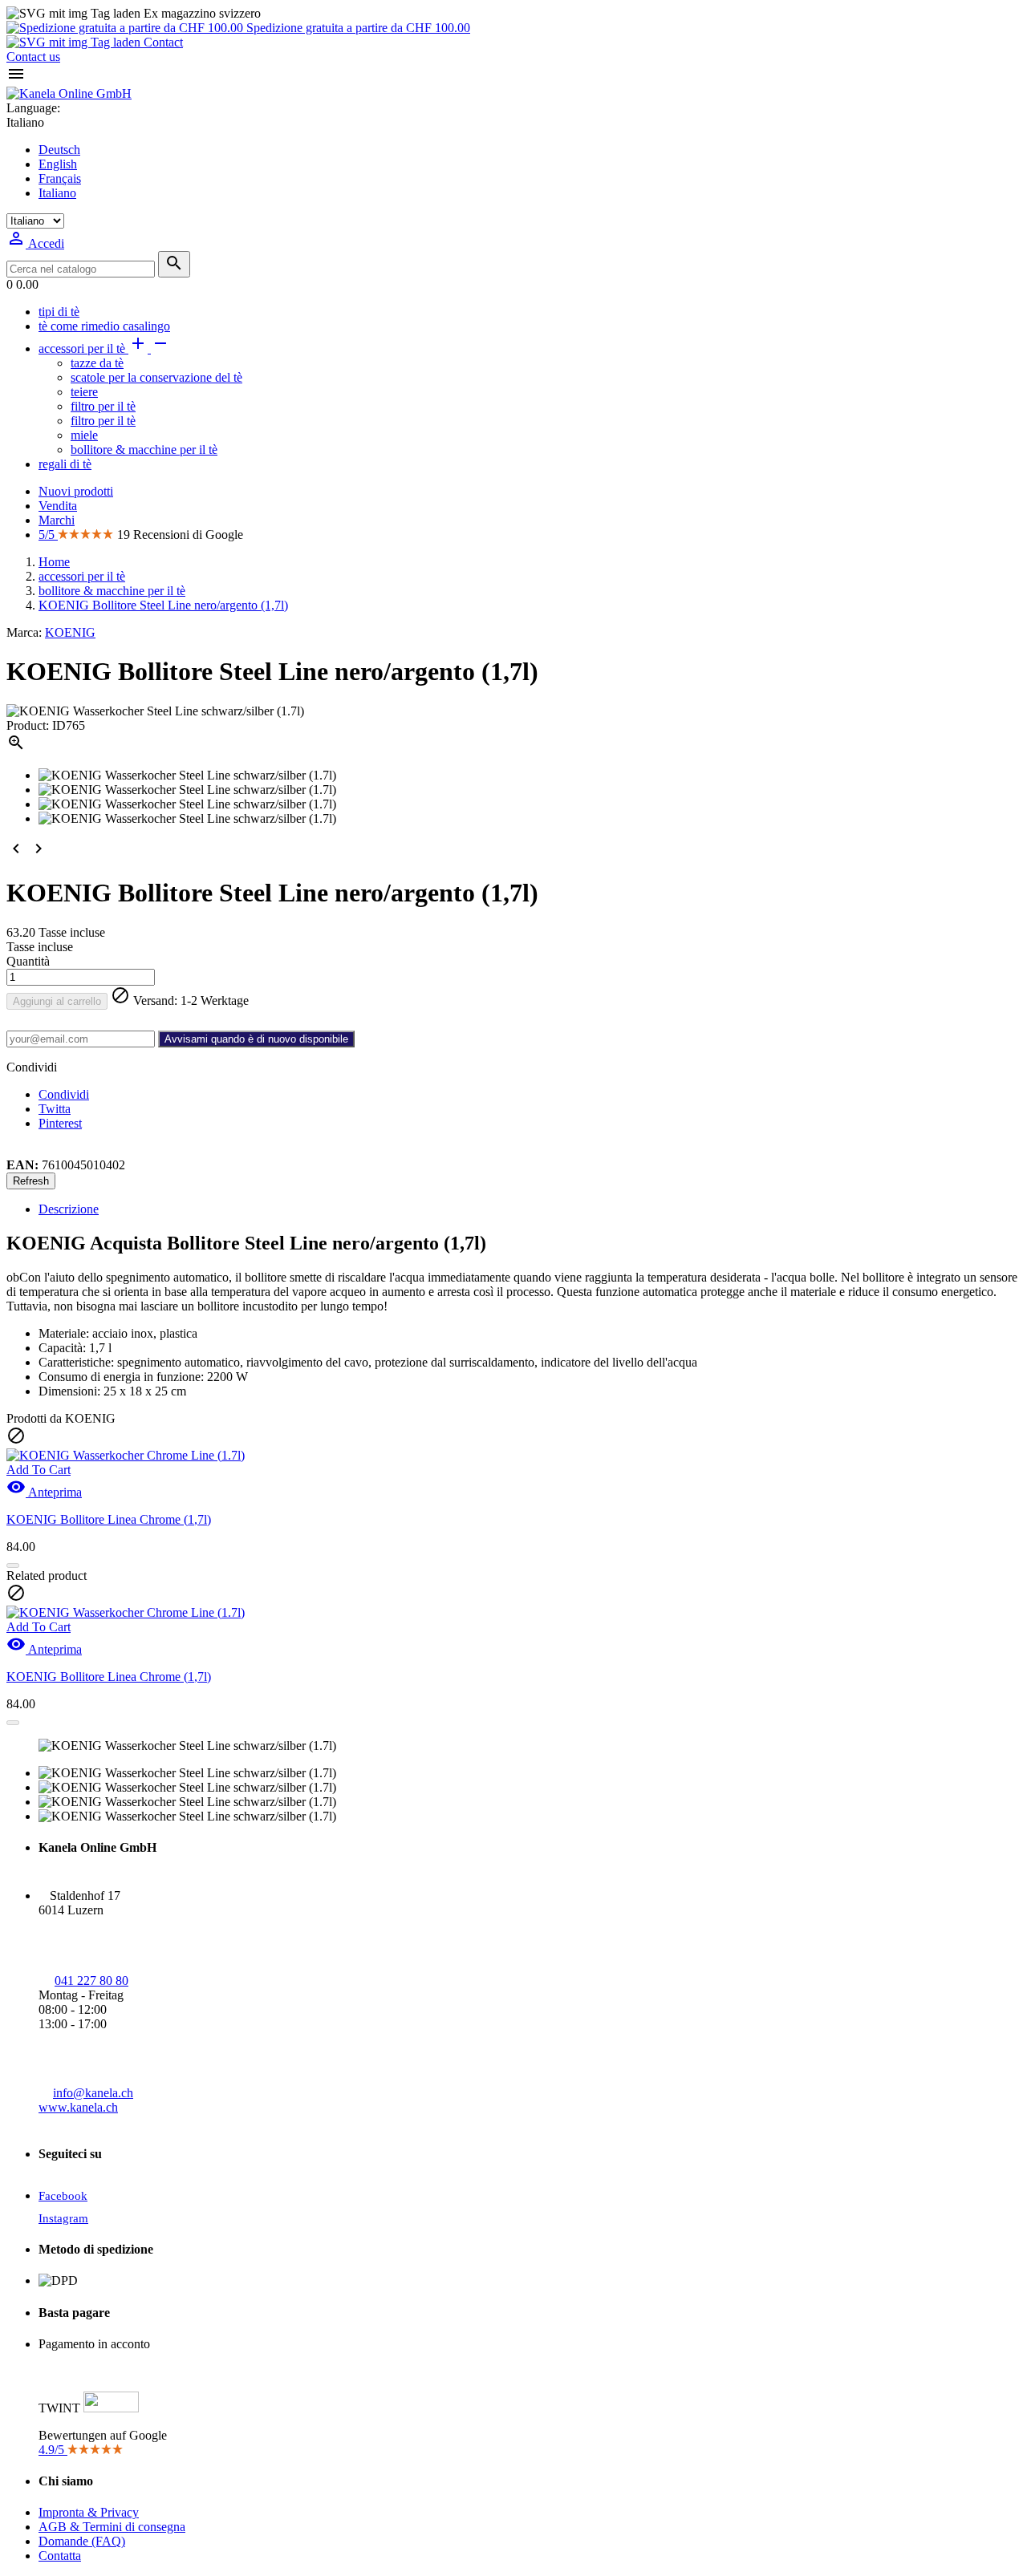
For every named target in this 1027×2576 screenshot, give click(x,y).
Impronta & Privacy (89, 2512)
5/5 (48, 535)
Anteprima (44, 1492)
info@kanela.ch (93, 2093)
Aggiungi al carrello (57, 1001)
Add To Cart (39, 1470)
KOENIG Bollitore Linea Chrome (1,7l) (109, 1519)
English (58, 164)
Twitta (55, 1109)
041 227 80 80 (91, 1981)
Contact (162, 42)
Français (60, 178)
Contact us (33, 57)
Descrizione (69, 1209)
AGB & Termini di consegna (112, 2527)
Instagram (63, 2218)
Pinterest (60, 1123)
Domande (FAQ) (82, 2541)
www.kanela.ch (78, 2107)
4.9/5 (53, 2450)
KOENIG (70, 632)
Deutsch (59, 150)
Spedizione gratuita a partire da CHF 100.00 (357, 28)
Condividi (64, 1094)
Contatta (60, 2556)
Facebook (63, 2196)
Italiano (57, 193)
